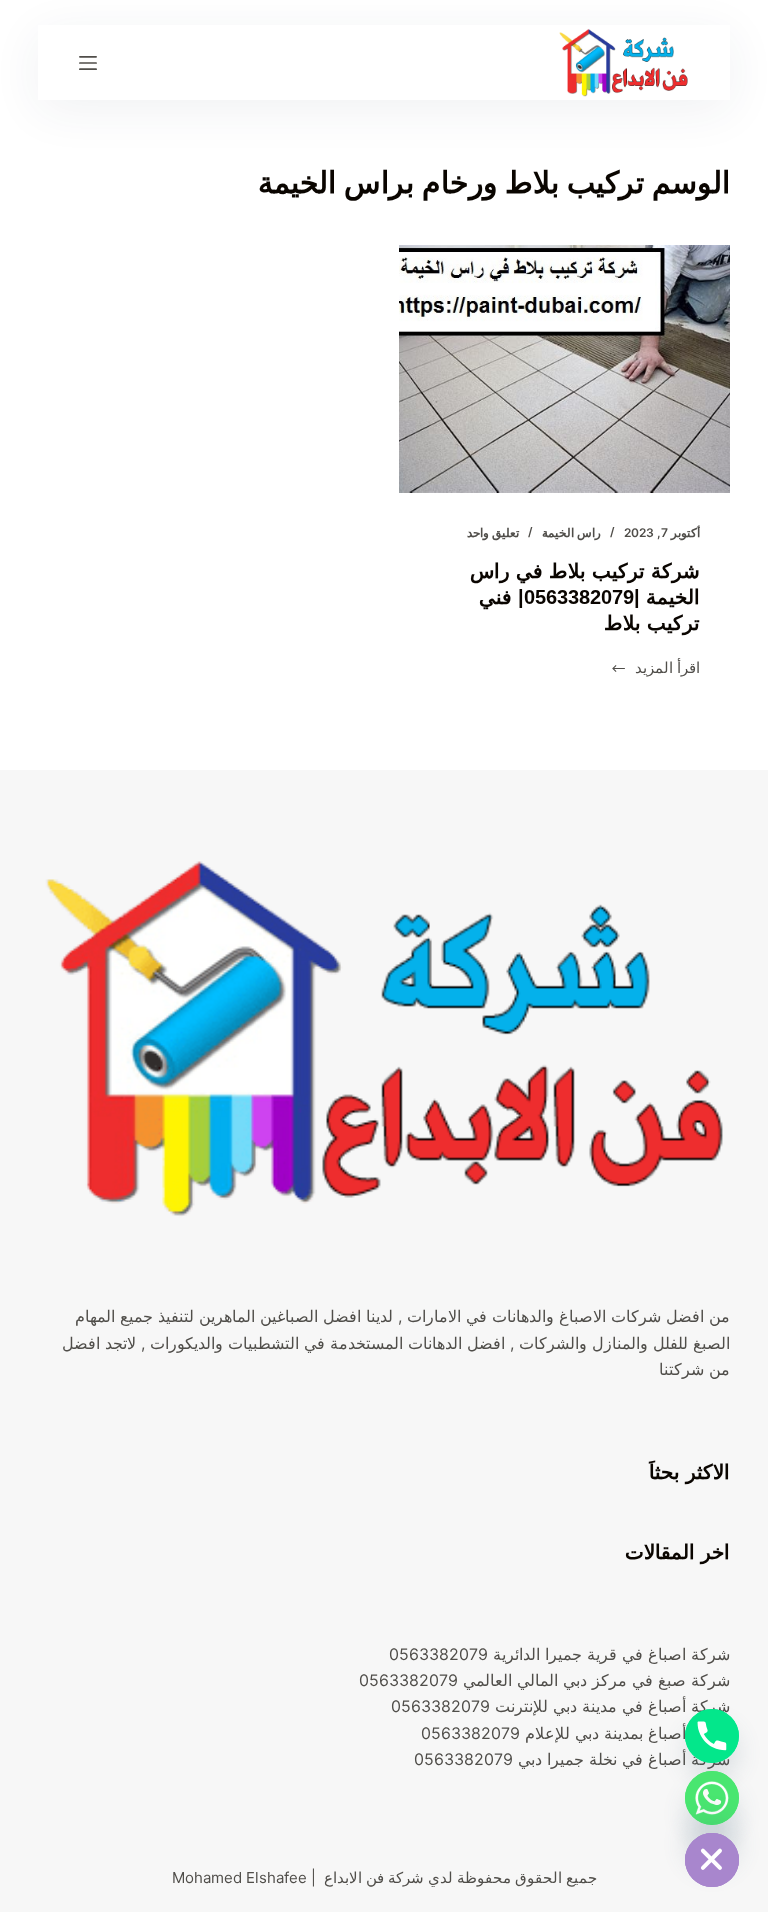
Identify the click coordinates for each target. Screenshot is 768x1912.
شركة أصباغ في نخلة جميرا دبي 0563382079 (572, 1759)
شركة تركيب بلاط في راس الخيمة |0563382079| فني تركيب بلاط (585, 597)
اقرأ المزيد (655, 669)
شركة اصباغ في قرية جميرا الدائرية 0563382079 (559, 1654)
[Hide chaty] (712, 1860)
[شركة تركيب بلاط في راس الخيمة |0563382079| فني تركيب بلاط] (564, 369)
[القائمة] (88, 63)
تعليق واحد (493, 532)
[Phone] (712, 1736)
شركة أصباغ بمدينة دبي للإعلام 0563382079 (575, 1733)
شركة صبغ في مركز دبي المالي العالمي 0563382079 (544, 1680)
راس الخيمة (571, 532)
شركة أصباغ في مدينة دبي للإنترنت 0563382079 (560, 1706)
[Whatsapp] (712, 1798)
